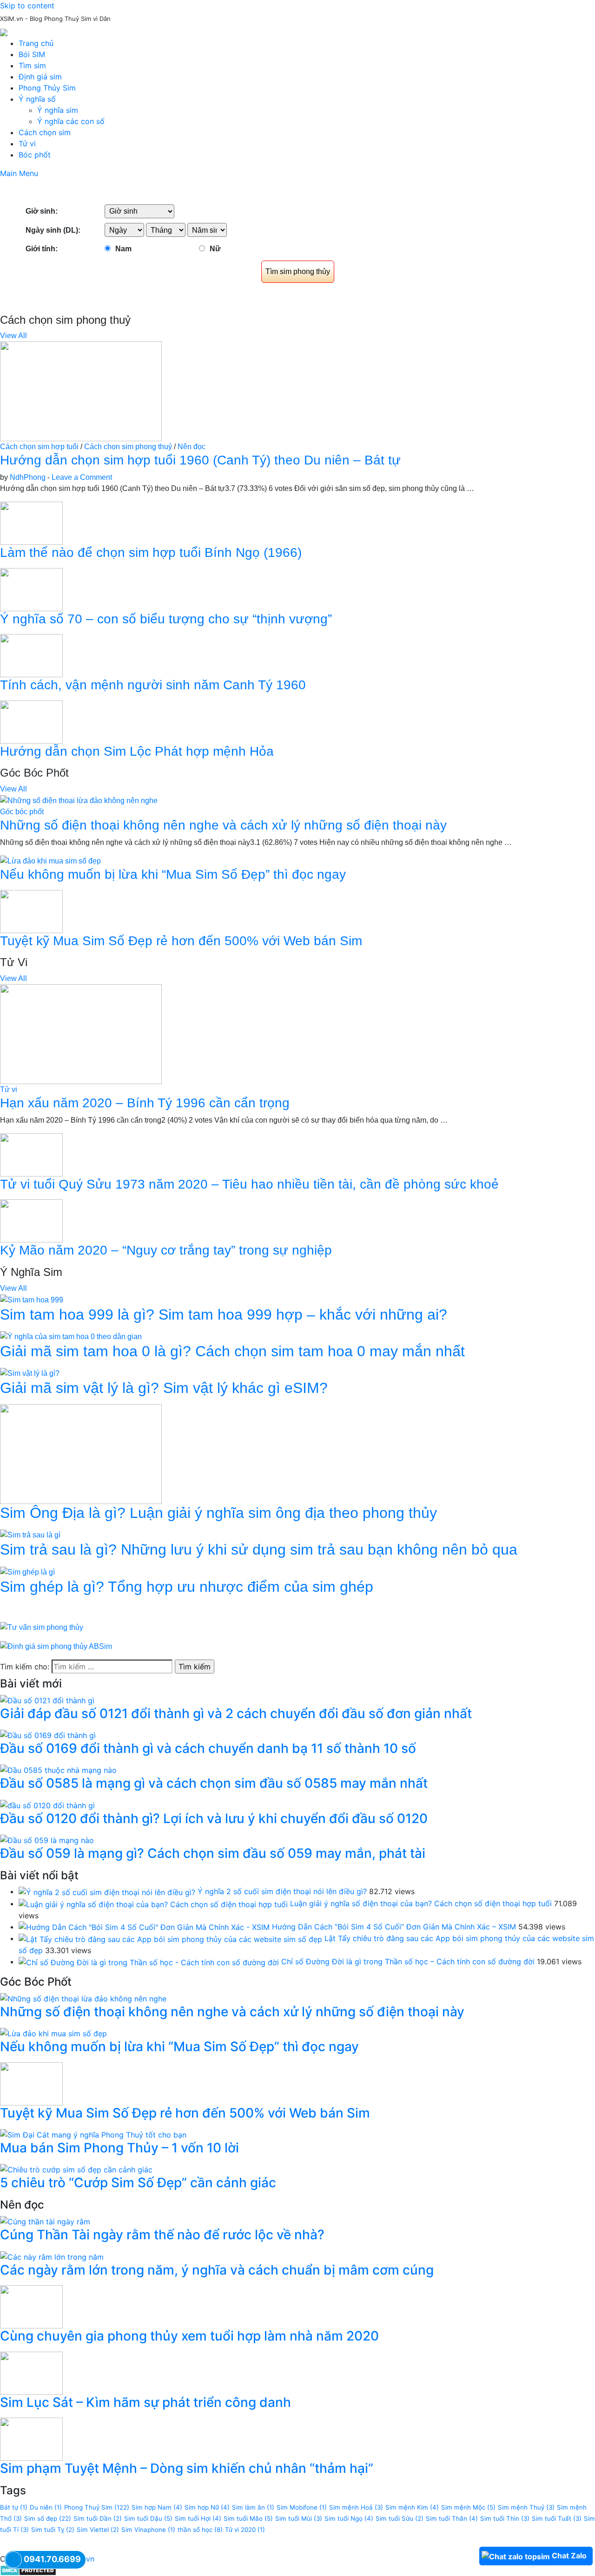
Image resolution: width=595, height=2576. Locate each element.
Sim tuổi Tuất (557, 2518)
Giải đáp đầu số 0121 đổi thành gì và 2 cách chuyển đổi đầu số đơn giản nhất (236, 1713)
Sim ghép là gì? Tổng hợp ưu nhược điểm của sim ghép (187, 1587)
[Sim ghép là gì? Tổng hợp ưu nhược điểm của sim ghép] (27, 1572)
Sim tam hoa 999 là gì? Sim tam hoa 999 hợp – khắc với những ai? (224, 1314)
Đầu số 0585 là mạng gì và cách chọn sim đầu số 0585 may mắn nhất (214, 1783)
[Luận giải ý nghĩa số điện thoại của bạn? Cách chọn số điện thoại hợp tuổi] (153, 1903)
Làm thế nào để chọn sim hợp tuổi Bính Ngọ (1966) (151, 552)
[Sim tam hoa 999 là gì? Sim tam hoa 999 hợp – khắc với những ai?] (32, 1299)
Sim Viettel (98, 2530)
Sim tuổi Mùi (299, 2518)
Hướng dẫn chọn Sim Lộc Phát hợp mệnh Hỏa (137, 751)
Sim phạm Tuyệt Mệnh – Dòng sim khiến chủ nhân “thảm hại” (187, 2468)
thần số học (200, 2530)
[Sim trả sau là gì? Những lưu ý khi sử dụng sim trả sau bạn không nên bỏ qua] (30, 1535)
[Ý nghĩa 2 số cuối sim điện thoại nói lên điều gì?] (107, 1891)
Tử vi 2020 (245, 2530)
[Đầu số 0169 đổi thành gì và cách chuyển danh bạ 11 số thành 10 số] (48, 1735)
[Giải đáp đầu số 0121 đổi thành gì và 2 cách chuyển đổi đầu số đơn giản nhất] (47, 1700)
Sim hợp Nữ (207, 2507)
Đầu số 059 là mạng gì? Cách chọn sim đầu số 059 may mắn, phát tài (213, 1853)
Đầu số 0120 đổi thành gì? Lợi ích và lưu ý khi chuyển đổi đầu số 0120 (214, 1818)
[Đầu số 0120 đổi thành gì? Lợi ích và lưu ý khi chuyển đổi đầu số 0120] (47, 1805)
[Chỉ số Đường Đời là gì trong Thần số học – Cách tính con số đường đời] (149, 1961)
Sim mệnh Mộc (468, 2507)
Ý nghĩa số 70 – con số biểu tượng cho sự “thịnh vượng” (166, 619)
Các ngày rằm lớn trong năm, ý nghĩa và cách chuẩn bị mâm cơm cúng (217, 2270)
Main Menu (19, 173)
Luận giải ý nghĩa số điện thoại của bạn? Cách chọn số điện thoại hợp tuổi (421, 1903)
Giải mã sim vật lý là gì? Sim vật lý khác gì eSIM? (164, 1388)
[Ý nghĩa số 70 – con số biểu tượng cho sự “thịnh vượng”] (31, 589)
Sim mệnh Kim (412, 2507)
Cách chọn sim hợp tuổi (39, 447)
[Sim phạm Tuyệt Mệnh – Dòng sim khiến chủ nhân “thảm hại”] (31, 2439)
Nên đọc (192, 447)
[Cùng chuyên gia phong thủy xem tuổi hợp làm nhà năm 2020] (31, 2306)
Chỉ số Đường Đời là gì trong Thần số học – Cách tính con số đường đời (408, 1961)
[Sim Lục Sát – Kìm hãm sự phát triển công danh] (31, 2373)
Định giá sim (40, 77)
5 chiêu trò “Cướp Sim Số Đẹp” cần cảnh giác (138, 2183)
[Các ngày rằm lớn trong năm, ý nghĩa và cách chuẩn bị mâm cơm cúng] (52, 2256)
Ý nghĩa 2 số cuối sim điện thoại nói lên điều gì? (282, 1891)
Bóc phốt (35, 155)
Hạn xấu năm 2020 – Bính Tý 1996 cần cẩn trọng (145, 1103)
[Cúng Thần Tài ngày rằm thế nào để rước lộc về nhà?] (45, 2221)
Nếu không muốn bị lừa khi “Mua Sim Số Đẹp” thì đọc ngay (173, 874)
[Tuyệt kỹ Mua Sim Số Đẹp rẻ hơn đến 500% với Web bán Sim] (31, 911)
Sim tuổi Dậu (148, 2518)
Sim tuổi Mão (248, 2518)
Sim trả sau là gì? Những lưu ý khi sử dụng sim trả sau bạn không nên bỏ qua (259, 1550)
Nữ (215, 249)
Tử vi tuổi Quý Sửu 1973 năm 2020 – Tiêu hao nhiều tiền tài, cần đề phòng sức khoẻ (249, 1184)
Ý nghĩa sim (58, 110)
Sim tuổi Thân (452, 2518)
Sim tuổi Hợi (198, 2518)
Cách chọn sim (45, 132)
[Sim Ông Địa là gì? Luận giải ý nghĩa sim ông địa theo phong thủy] (81, 1454)
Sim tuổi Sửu (400, 2518)
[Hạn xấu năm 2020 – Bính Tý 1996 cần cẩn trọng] (81, 1034)
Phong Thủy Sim (47, 88)
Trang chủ (36, 43)
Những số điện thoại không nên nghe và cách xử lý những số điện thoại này (223, 825)
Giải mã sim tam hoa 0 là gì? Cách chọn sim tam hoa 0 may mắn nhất (232, 1351)
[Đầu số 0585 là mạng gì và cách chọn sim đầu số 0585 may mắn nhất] (58, 1770)
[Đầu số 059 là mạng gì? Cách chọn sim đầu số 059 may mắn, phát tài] (47, 1839)
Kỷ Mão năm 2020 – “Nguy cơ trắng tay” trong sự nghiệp (166, 1250)
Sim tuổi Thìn (505, 2518)
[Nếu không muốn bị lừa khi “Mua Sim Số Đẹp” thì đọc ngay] (50, 861)
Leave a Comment (82, 477)
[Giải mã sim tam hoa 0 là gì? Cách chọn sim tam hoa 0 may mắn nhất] (71, 1336)
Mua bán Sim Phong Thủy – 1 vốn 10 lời (119, 2148)
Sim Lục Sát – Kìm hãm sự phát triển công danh (145, 2402)
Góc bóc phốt (22, 812)
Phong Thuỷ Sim (97, 2507)
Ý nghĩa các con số (71, 121)
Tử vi (27, 144)
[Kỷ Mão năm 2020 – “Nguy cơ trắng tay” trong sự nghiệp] (31, 1220)
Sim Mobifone (302, 2507)
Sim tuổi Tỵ (53, 2530)
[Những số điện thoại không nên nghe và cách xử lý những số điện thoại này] (79, 800)
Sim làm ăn (253, 2507)
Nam (123, 249)
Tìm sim (32, 65)
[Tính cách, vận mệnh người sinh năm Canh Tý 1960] (31, 655)
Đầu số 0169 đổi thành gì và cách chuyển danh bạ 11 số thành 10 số (208, 1748)
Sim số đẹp (48, 2518)
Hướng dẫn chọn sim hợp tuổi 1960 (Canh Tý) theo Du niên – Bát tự (200, 460)
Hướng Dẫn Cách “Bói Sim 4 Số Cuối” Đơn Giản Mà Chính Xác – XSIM (394, 1927)
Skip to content (27, 6)
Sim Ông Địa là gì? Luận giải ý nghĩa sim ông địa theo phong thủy (218, 1513)
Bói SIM (32, 54)
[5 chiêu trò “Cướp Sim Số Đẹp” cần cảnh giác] (76, 2169)
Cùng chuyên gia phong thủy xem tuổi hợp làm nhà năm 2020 (189, 2336)
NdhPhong (28, 477)
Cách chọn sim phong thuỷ (128, 447)
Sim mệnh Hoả (356, 2507)
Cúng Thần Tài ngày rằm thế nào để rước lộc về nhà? (162, 2235)
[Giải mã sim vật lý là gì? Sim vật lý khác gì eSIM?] (30, 1373)
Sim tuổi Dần (98, 2518)
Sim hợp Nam (157, 2507)
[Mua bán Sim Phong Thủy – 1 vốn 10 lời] (93, 2134)
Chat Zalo (569, 2556)
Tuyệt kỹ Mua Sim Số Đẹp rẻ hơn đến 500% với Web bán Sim (181, 941)
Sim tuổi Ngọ (349, 2518)
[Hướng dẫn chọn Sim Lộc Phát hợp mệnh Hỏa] (31, 722)
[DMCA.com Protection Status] (28, 2570)
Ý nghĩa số (37, 99)
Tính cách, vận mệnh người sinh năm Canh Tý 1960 (153, 685)
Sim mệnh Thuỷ (526, 2507)
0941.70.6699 (52, 2559)
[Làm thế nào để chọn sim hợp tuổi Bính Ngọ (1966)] (31, 523)
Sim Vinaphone (148, 2530)
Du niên (46, 2507)
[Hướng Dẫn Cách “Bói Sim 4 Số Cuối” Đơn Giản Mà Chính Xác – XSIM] (144, 1927)
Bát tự (14, 2507)
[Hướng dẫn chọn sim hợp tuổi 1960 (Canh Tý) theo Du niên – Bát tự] (81, 391)
